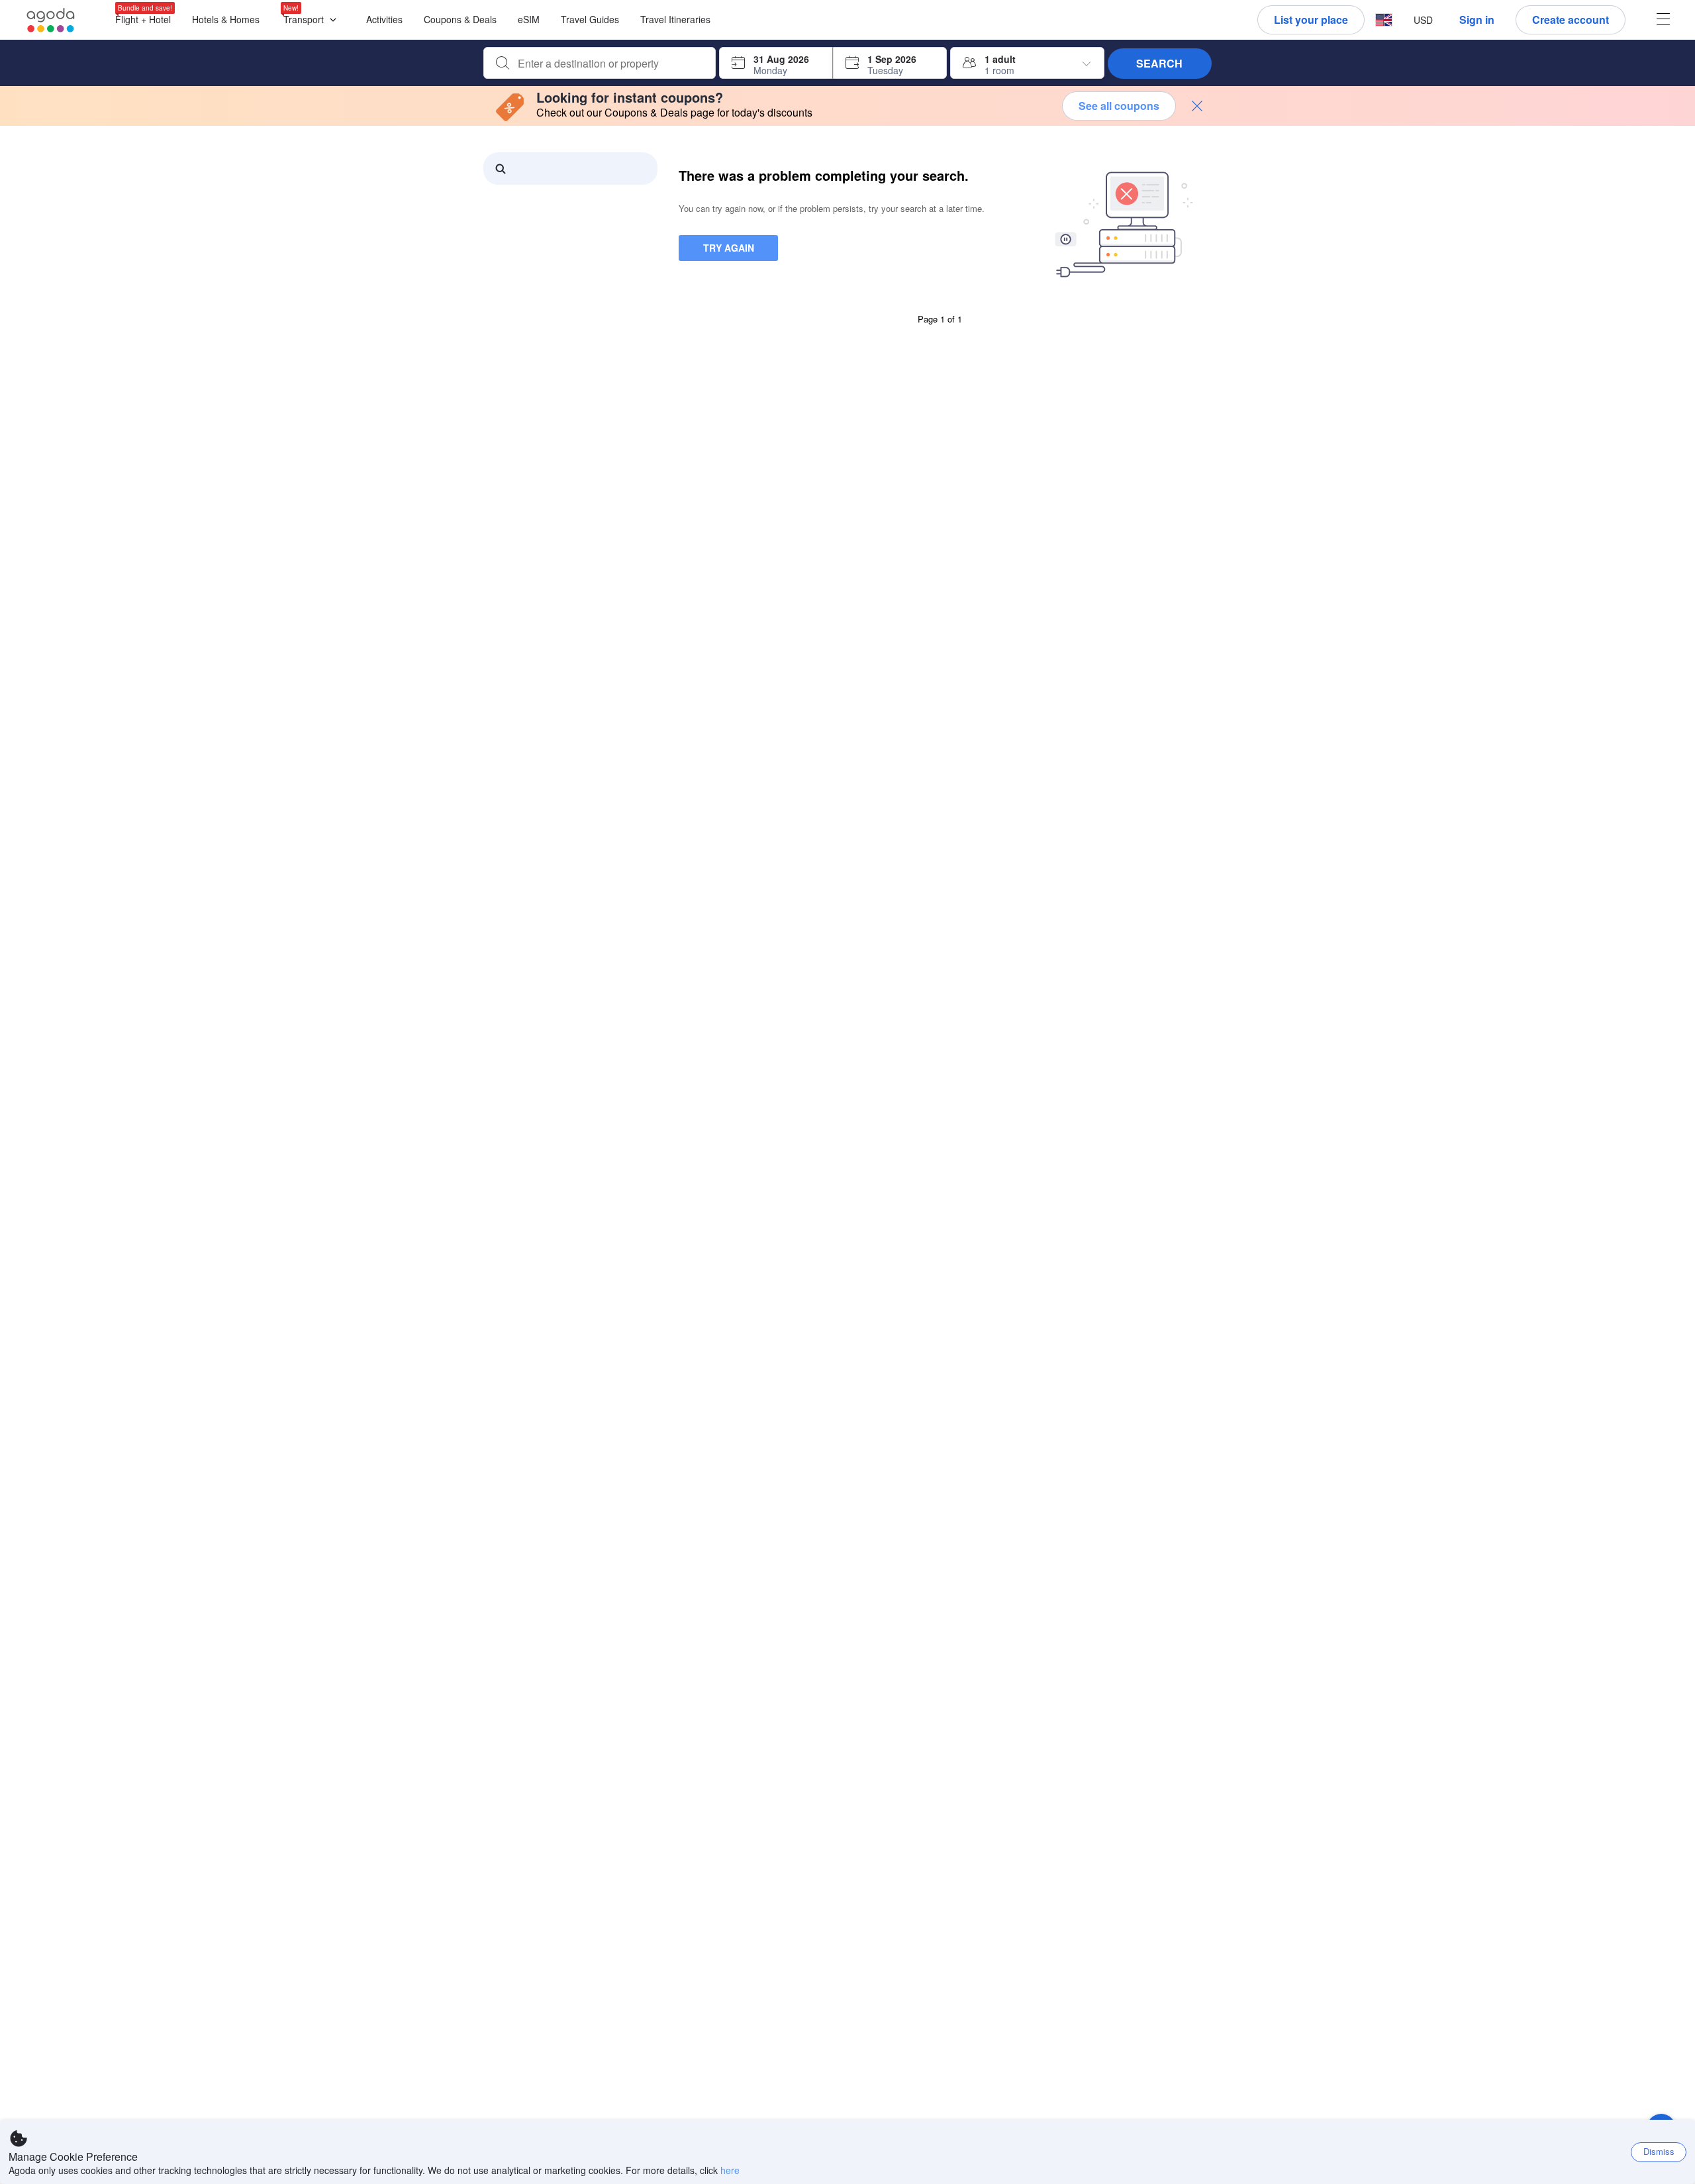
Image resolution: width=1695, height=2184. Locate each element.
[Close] (1197, 106)
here (730, 2170)
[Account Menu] (1663, 20)
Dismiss (1659, 2151)
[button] (313, 20)
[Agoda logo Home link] (51, 20)
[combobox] (610, 64)
